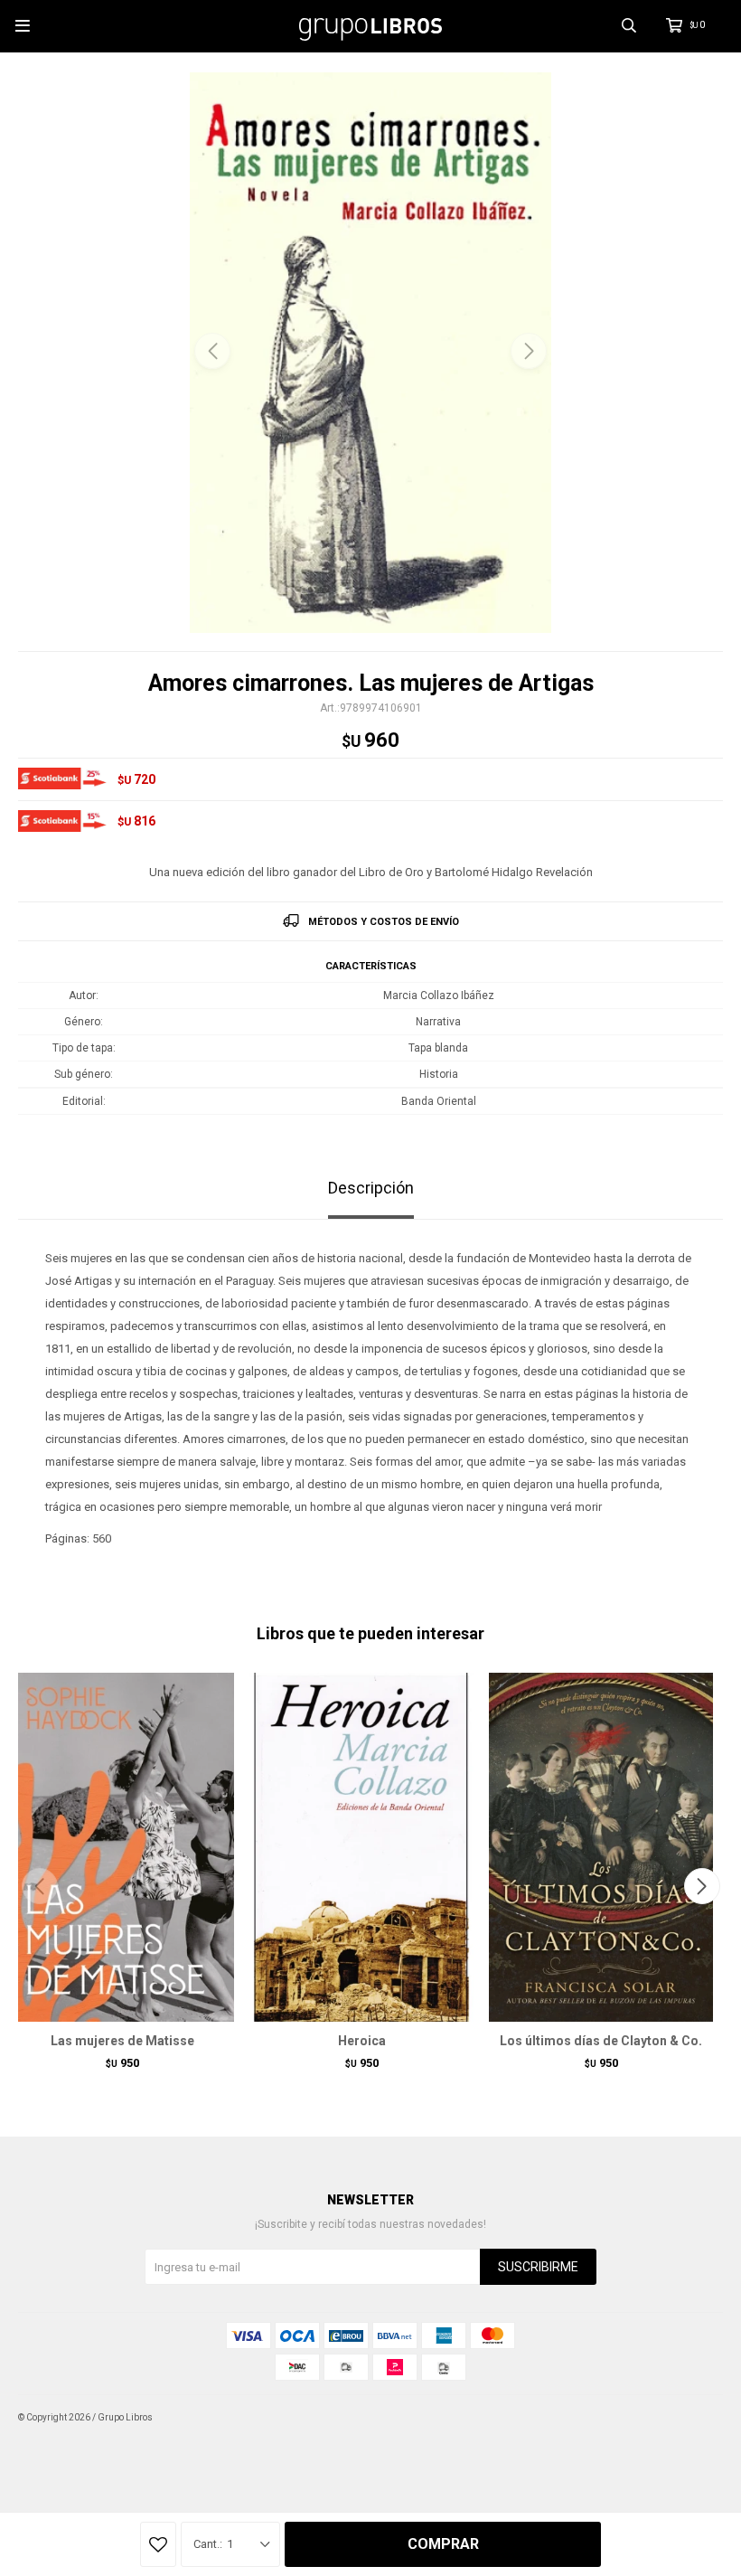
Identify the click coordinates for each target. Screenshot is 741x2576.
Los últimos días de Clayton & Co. (601, 2041)
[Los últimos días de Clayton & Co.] (601, 1847)
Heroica (362, 2041)
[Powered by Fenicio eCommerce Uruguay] (696, 2418)
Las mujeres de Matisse (122, 2041)
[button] (529, 351)
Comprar (443, 2544)
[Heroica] (361, 1847)
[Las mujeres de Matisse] (122, 1847)
